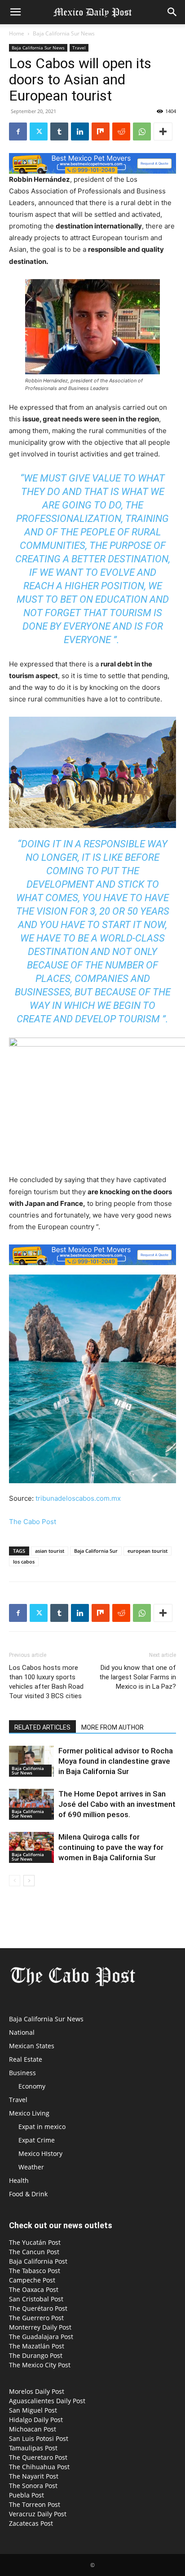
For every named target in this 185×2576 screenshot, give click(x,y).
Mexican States (32, 2046)
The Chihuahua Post (39, 2467)
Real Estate (26, 2059)
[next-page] (29, 1881)
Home (17, 33)
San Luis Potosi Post (39, 2438)
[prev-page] (15, 1881)
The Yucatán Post (35, 2242)
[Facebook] (18, 131)
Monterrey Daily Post (40, 2327)
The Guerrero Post (36, 2318)
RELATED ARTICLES (42, 1727)
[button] (15, 12)
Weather (31, 2167)
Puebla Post (26, 2495)
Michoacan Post (33, 2429)
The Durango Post (36, 2355)
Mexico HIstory (40, 2153)
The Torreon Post (35, 2504)
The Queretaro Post (38, 2457)
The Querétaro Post (38, 2308)
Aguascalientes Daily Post (47, 2401)
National (22, 2032)
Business (22, 2073)
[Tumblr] (59, 131)
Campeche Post (32, 2280)
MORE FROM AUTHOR (112, 1727)
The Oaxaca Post (34, 2289)
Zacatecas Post (31, 2523)
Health (19, 2180)
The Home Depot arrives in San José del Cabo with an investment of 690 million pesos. (117, 1804)
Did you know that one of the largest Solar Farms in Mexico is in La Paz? (138, 1677)
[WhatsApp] (142, 131)
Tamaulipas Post (33, 2448)
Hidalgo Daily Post (36, 2420)
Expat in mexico (42, 2127)
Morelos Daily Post (37, 2391)
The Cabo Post (33, 1522)
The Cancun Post (34, 2252)
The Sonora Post (33, 2486)
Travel (79, 48)
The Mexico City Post (40, 2365)
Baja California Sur (96, 1551)
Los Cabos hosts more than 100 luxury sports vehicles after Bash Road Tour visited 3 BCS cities (46, 1682)
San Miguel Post (33, 2410)
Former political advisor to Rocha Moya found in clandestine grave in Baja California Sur (116, 1761)
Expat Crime (37, 2140)
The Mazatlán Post (37, 2346)
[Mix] (101, 131)
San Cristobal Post (36, 2299)
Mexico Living (29, 2113)
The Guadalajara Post (41, 2337)
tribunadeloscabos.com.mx (78, 1498)
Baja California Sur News (64, 33)
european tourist (148, 1551)
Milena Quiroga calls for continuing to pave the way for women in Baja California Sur (111, 1847)
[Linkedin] (80, 131)
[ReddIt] (121, 131)
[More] (163, 131)
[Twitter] (39, 131)
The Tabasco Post (35, 2271)
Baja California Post (38, 2261)
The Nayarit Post (34, 2476)
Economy (32, 2086)
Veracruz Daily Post (38, 2514)
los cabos (24, 1562)
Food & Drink (28, 2194)
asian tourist (50, 1551)
